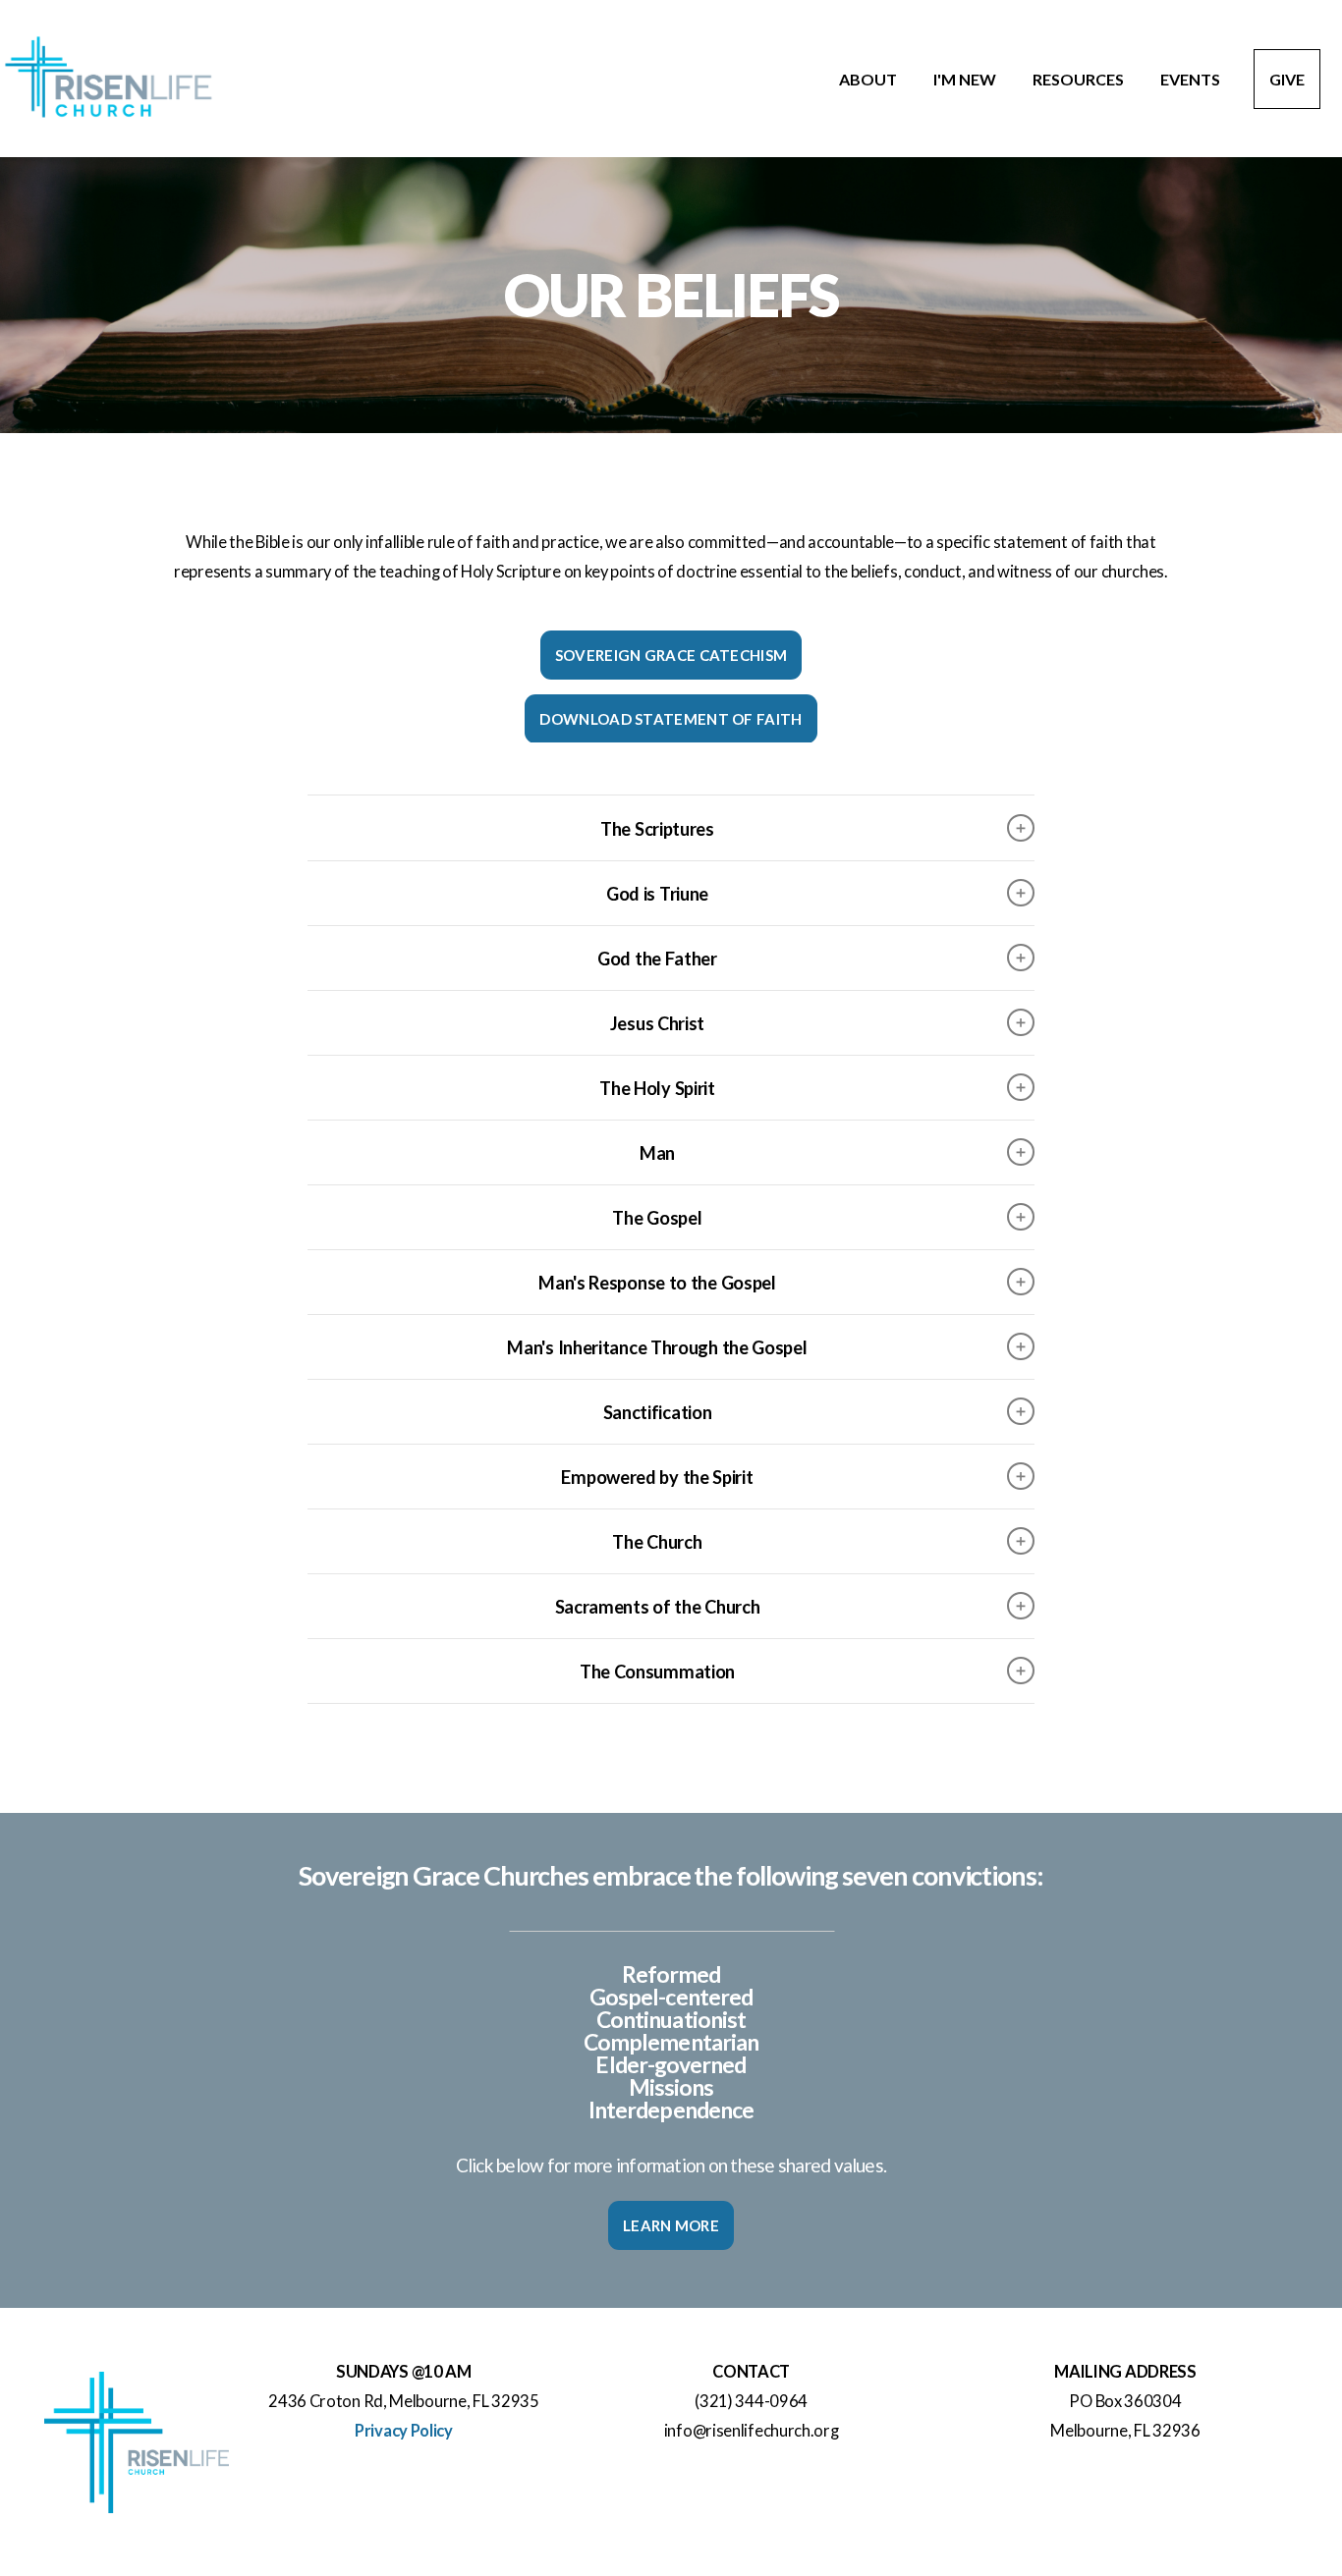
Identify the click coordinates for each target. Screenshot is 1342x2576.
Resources (1080, 79)
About (869, 79)
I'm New (966, 79)
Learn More (671, 2225)
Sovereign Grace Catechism (671, 655)
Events (1190, 79)
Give (1287, 79)
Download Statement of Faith (671, 719)
